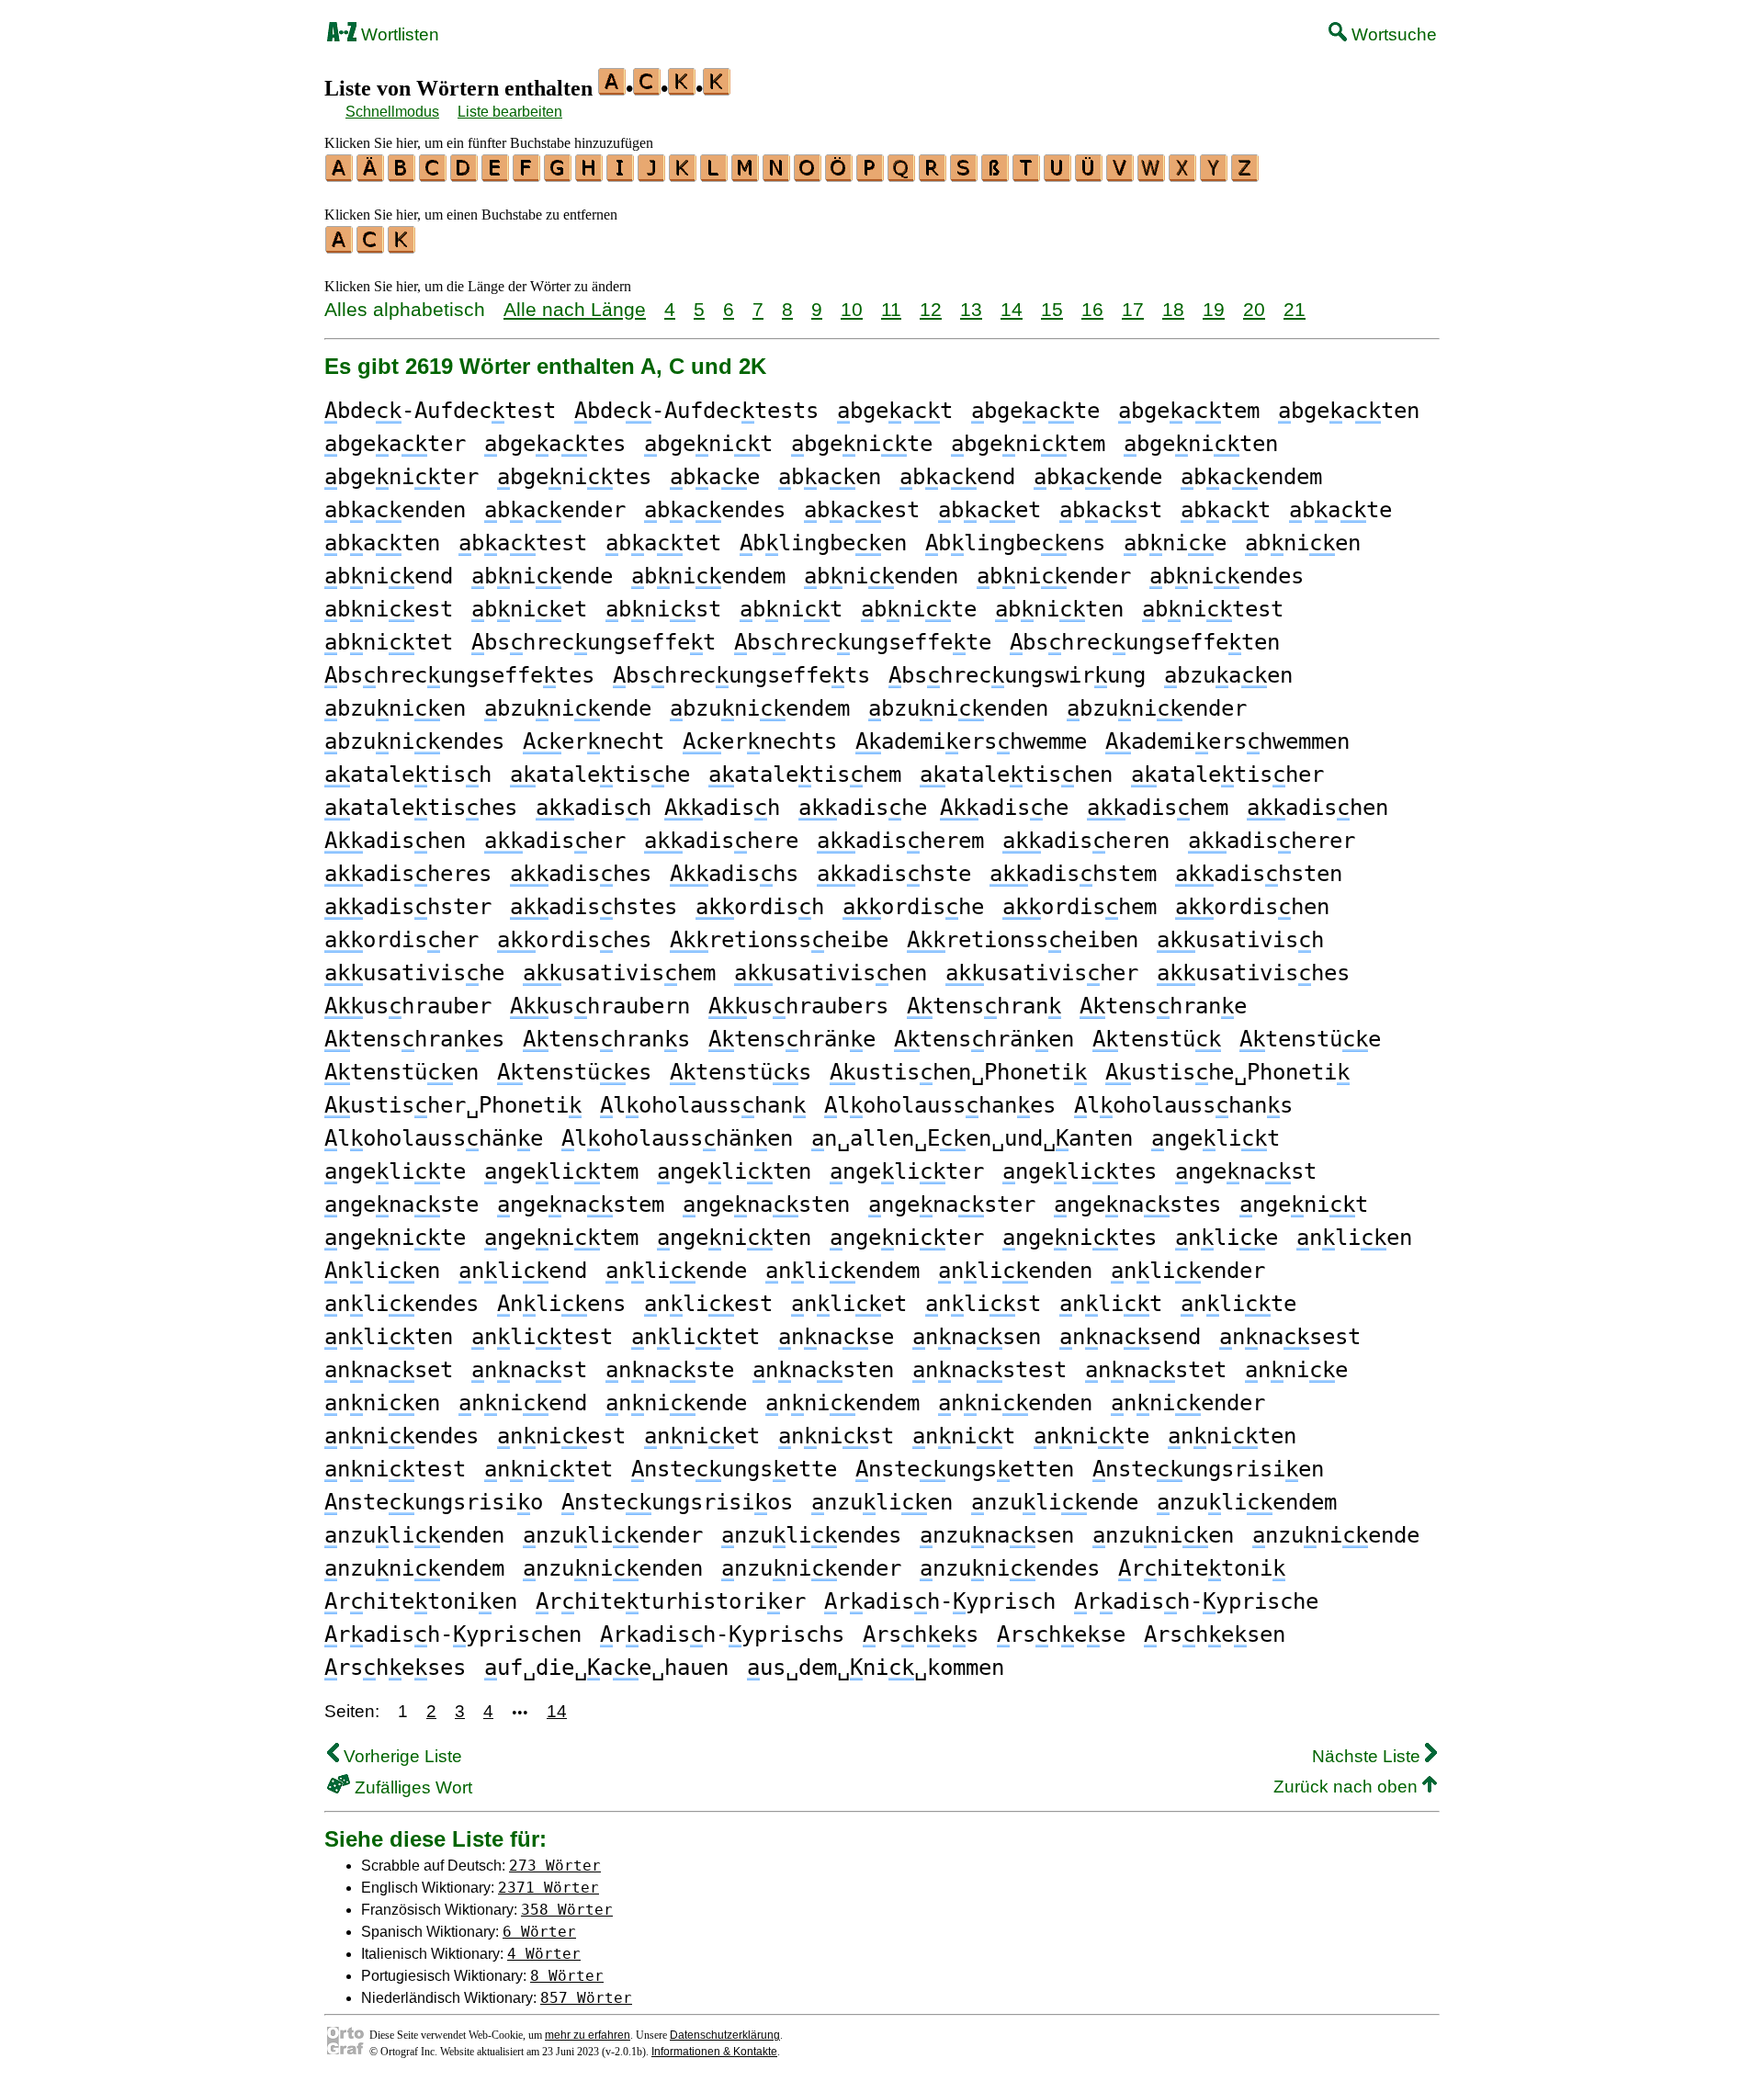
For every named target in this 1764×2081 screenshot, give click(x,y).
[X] (1183, 175)
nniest (561, 1436)
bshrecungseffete (863, 642)
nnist (836, 1436)
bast (1111, 510)
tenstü (1157, 1039)
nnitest (395, 1469)
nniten (1232, 1436)
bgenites (574, 477)
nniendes (401, 1436)
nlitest (542, 1337)
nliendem (842, 1271)
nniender (1188, 1403)
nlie (1227, 1238)
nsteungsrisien (1208, 1469)
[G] (559, 175)
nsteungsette (734, 1469)
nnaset (389, 1370)
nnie (1296, 1370)
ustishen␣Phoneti (958, 1072)
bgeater (395, 444)
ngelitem (561, 1171)
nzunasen (997, 1535)
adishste (894, 874)
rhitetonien (421, 1601)
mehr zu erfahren (588, 2035)
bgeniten (1201, 444)
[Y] (1215, 175)
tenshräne (792, 1039)
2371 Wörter (548, 1888)
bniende (542, 576)
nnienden (1015, 1403)
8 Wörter (567, 1976)
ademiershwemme (971, 741)
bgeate (1035, 411)
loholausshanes (940, 1105)
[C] (434, 175)
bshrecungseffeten (1145, 642)
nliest (708, 1304)
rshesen (1215, 1634)
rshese (1061, 1634)
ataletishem (805, 775)
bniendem (708, 576)
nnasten (823, 1370)
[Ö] (840, 175)
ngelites (1080, 1171)
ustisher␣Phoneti (453, 1105)
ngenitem (561, 1238)
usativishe (414, 973)
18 (1173, 309)
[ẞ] (996, 175)
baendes (715, 510)
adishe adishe (933, 808)
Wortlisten (398, 34)
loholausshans (1183, 1105)
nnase (836, 1337)
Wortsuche (1392, 34)
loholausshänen (677, 1138)
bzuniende (568, 708)
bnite (919, 609)
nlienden (1015, 1271)
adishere (721, 841)
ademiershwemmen (1227, 741)
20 (1254, 309)
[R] (933, 175)
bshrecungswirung (1017, 675)
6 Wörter (539, 1932)
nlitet (695, 1337)
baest (862, 510)
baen (830, 477)
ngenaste (401, 1204)
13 (971, 309)
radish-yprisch (940, 1601)
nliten (389, 1337)
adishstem (1073, 874)
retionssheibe (779, 940)
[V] (1121, 175)
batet (663, 543)
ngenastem (581, 1204)
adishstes (594, 907)
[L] (715, 175)
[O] (808, 175)
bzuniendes (414, 741)
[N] (777, 175)
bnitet (389, 642)
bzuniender (1157, 708)
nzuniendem (414, 1568)
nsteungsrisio (434, 1502)
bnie (1175, 543)
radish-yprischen (453, 1634)
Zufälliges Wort (411, 1787)
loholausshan (703, 1105)
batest (523, 543)
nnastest (989, 1370)
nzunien (1163, 1535)
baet (989, 510)
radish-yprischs (722, 1634)
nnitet (548, 1469)
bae (715, 477)
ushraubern (600, 1006)
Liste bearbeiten (510, 112)
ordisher (401, 940)
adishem (1158, 808)
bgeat (895, 411)
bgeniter (401, 477)
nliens (561, 1304)
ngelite (395, 1171)
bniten (1059, 609)
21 (1295, 309)
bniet (529, 609)
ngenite (395, 1238)
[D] (465, 175)
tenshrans (606, 1039)
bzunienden (958, 708)
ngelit (1216, 1138)
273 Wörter (555, 1866)
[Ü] (1090, 175)
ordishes (574, 940)
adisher (555, 841)
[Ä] (371, 175)
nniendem (842, 1403)
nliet (849, 1304)
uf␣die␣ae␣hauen (606, 1668)
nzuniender (811, 1568)
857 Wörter (586, 1998)
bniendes (1227, 576)
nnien (382, 1403)
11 (891, 309)
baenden (395, 510)
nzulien (882, 1502)
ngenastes (1137, 1204)
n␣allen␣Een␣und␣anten (972, 1138)
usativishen (831, 973)
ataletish (408, 775)
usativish (1240, 940)
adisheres (408, 874)
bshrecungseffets (741, 675)
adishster (408, 907)
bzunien (395, 708)
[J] (652, 175)
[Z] (1246, 175)
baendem (1251, 477)
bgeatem (1189, 411)
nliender (1188, 1271)
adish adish (658, 808)
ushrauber (408, 1006)
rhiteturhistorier (671, 1601)
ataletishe (600, 775)
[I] (621, 175)
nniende (676, 1403)
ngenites (1080, 1238)
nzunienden (613, 1568)
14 (1012, 309)
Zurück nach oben (1348, 1787)
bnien (1303, 543)
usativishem (619, 973)
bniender (1054, 576)
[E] (496, 175)
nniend (523, 1403)
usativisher (1042, 973)
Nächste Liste (1368, 1756)
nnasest (1290, 1337)
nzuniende (1336, 1535)
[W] (1152, 175)
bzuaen (1228, 675)
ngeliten (734, 1171)
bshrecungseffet (594, 642)
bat (1226, 510)
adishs (734, 874)
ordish (760, 907)
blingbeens (1015, 543)
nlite (1238, 1304)
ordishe (913, 907)
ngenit (1304, 1204)
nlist (983, 1304)
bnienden (881, 576)
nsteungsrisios (677, 1502)
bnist (663, 609)
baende (1098, 477)
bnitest (1213, 609)
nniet (702, 1436)
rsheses (395, 1668)
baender (555, 510)
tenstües (574, 1072)
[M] (746, 175)
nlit (1111, 1304)
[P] (871, 175)
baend (957, 477)
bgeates (555, 444)
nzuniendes (1010, 1568)
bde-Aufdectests (696, 411)
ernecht (594, 741)
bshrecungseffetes (459, 675)
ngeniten (734, 1238)
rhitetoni (1202, 1568)
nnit (964, 1436)
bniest (389, 609)
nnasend (1130, 1337)
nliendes (401, 1304)
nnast (529, 1370)
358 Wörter (567, 1910)
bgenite (862, 444)
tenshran (984, 1006)
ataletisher (1227, 775)
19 (1214, 309)
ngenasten (766, 1204)
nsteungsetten (965, 1469)
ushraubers (798, 1006)
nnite (1091, 1436)
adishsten (1259, 874)
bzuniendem (760, 708)
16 (1092, 309)
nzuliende (1055, 1502)
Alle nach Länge (575, 309)
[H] (590, 175)
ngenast (1246, 1171)
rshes (921, 1634)
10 (852, 309)
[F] (527, 175)
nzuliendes (811, 1535)
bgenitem (1028, 444)
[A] (340, 175)
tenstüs (741, 1072)
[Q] (902, 175)
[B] (402, 175)
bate (1340, 510)
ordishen (1252, 907)
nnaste (670, 1370)
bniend (389, 576)
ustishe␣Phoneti (1227, 1072)
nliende (676, 1271)
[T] (1027, 175)
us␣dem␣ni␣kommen (876, 1668)
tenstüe (1310, 1039)
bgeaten (1349, 411)
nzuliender (613, 1535)
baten (382, 543)
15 (1052, 309)
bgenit (708, 444)
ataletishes (421, 808)
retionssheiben (1023, 940)
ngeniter (907, 1238)
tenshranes (414, 1039)
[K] (684, 175)
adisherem (900, 841)
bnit (791, 609)
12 (931, 309)
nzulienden (414, 1535)
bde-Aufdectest (440, 411)
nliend (523, 1271)
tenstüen (401, 1072)
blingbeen (823, 543)
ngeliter (907, 1171)
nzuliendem (1247, 1502)
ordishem (1080, 907)
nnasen (977, 1337)
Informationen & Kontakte (714, 2052)
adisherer (1272, 841)
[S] (965, 175)
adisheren (1086, 841)
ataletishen (1016, 775)
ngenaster (952, 1204)
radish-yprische (1196, 1601)
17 (1133, 309)
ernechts (760, 741)
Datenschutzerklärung (725, 2035)
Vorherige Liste (401, 1756)
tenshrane (1163, 1006)
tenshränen (984, 1039)
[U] (1058, 175)
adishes (581, 874)
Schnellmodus (392, 112)
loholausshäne (434, 1138)
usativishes (1253, 973)
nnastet (1156, 1370)
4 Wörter (544, 1954)
